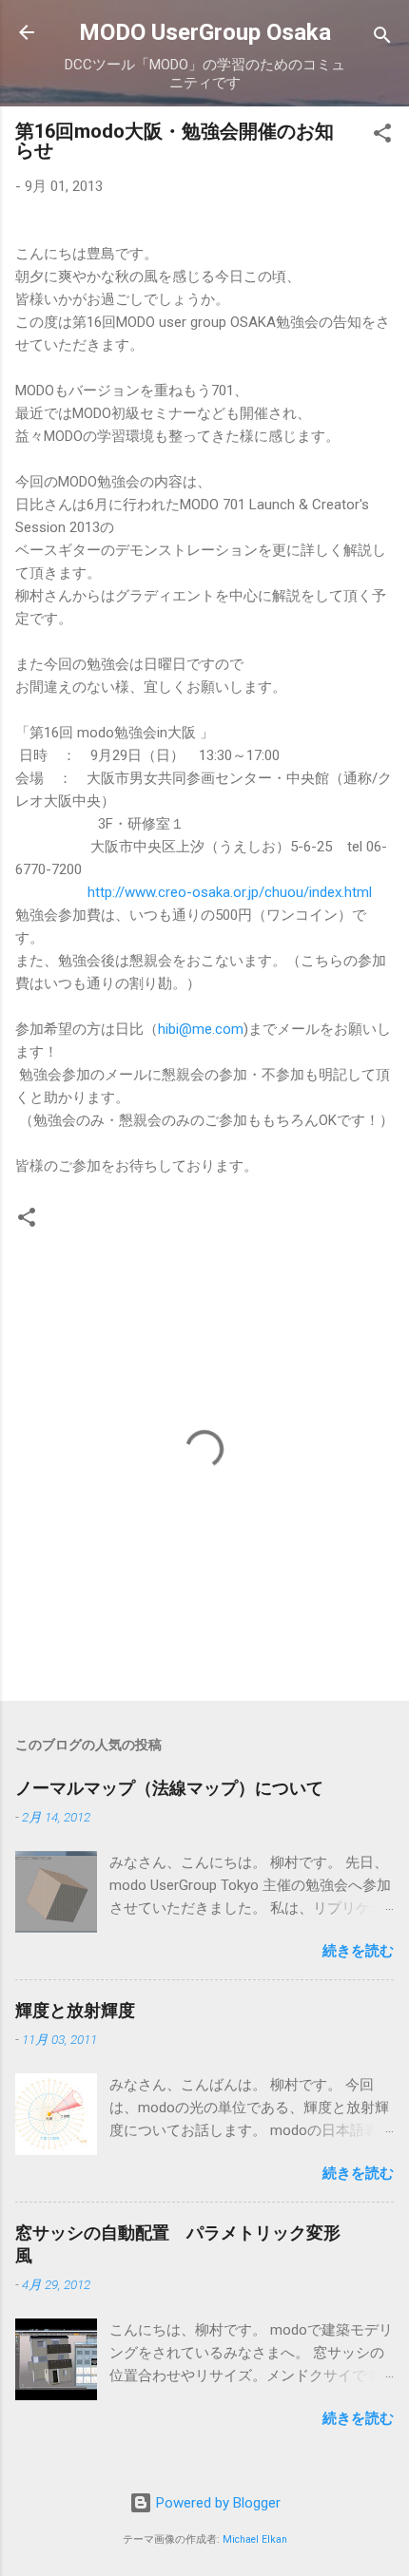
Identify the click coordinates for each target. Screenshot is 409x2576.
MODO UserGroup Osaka (205, 32)
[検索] (382, 38)
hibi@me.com (201, 1029)
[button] (382, 136)
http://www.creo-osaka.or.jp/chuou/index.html (230, 892)
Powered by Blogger (216, 2503)
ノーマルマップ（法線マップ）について (169, 1788)
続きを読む (358, 1951)
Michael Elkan (255, 2539)
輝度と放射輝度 (75, 2010)
